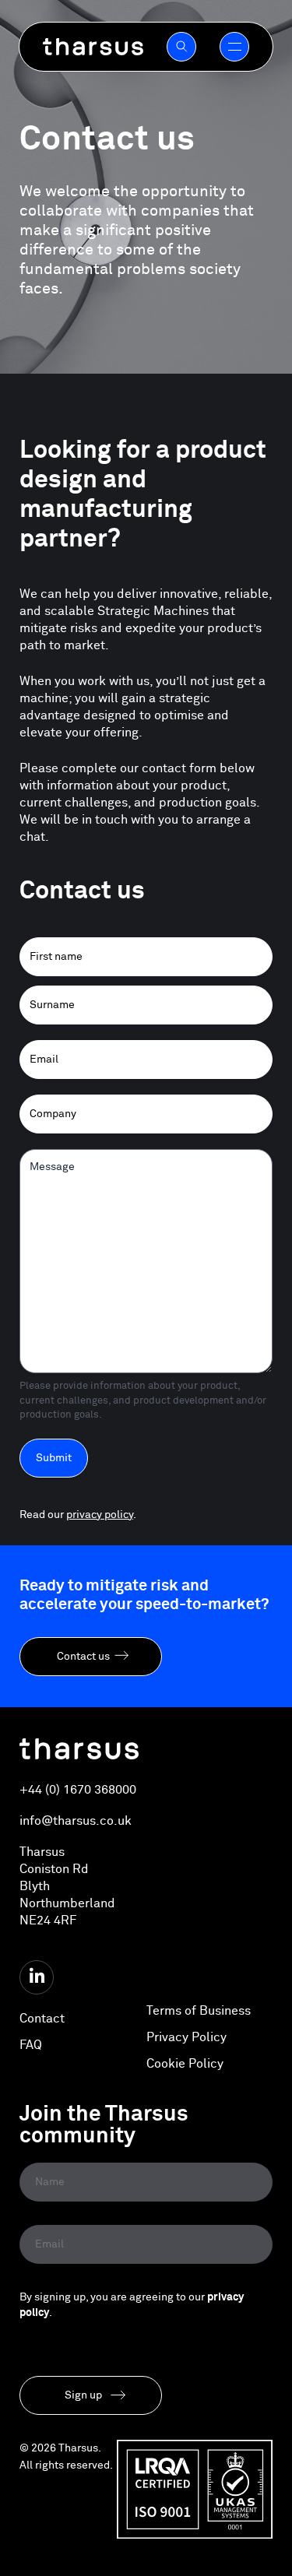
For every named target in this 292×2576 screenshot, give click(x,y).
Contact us (83, 1657)
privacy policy (100, 1515)
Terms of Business (199, 2011)
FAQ (31, 2045)
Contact (42, 2019)
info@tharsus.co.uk (76, 1821)
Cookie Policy (185, 2064)
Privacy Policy (186, 2037)
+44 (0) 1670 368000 (78, 1790)
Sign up (83, 2395)
